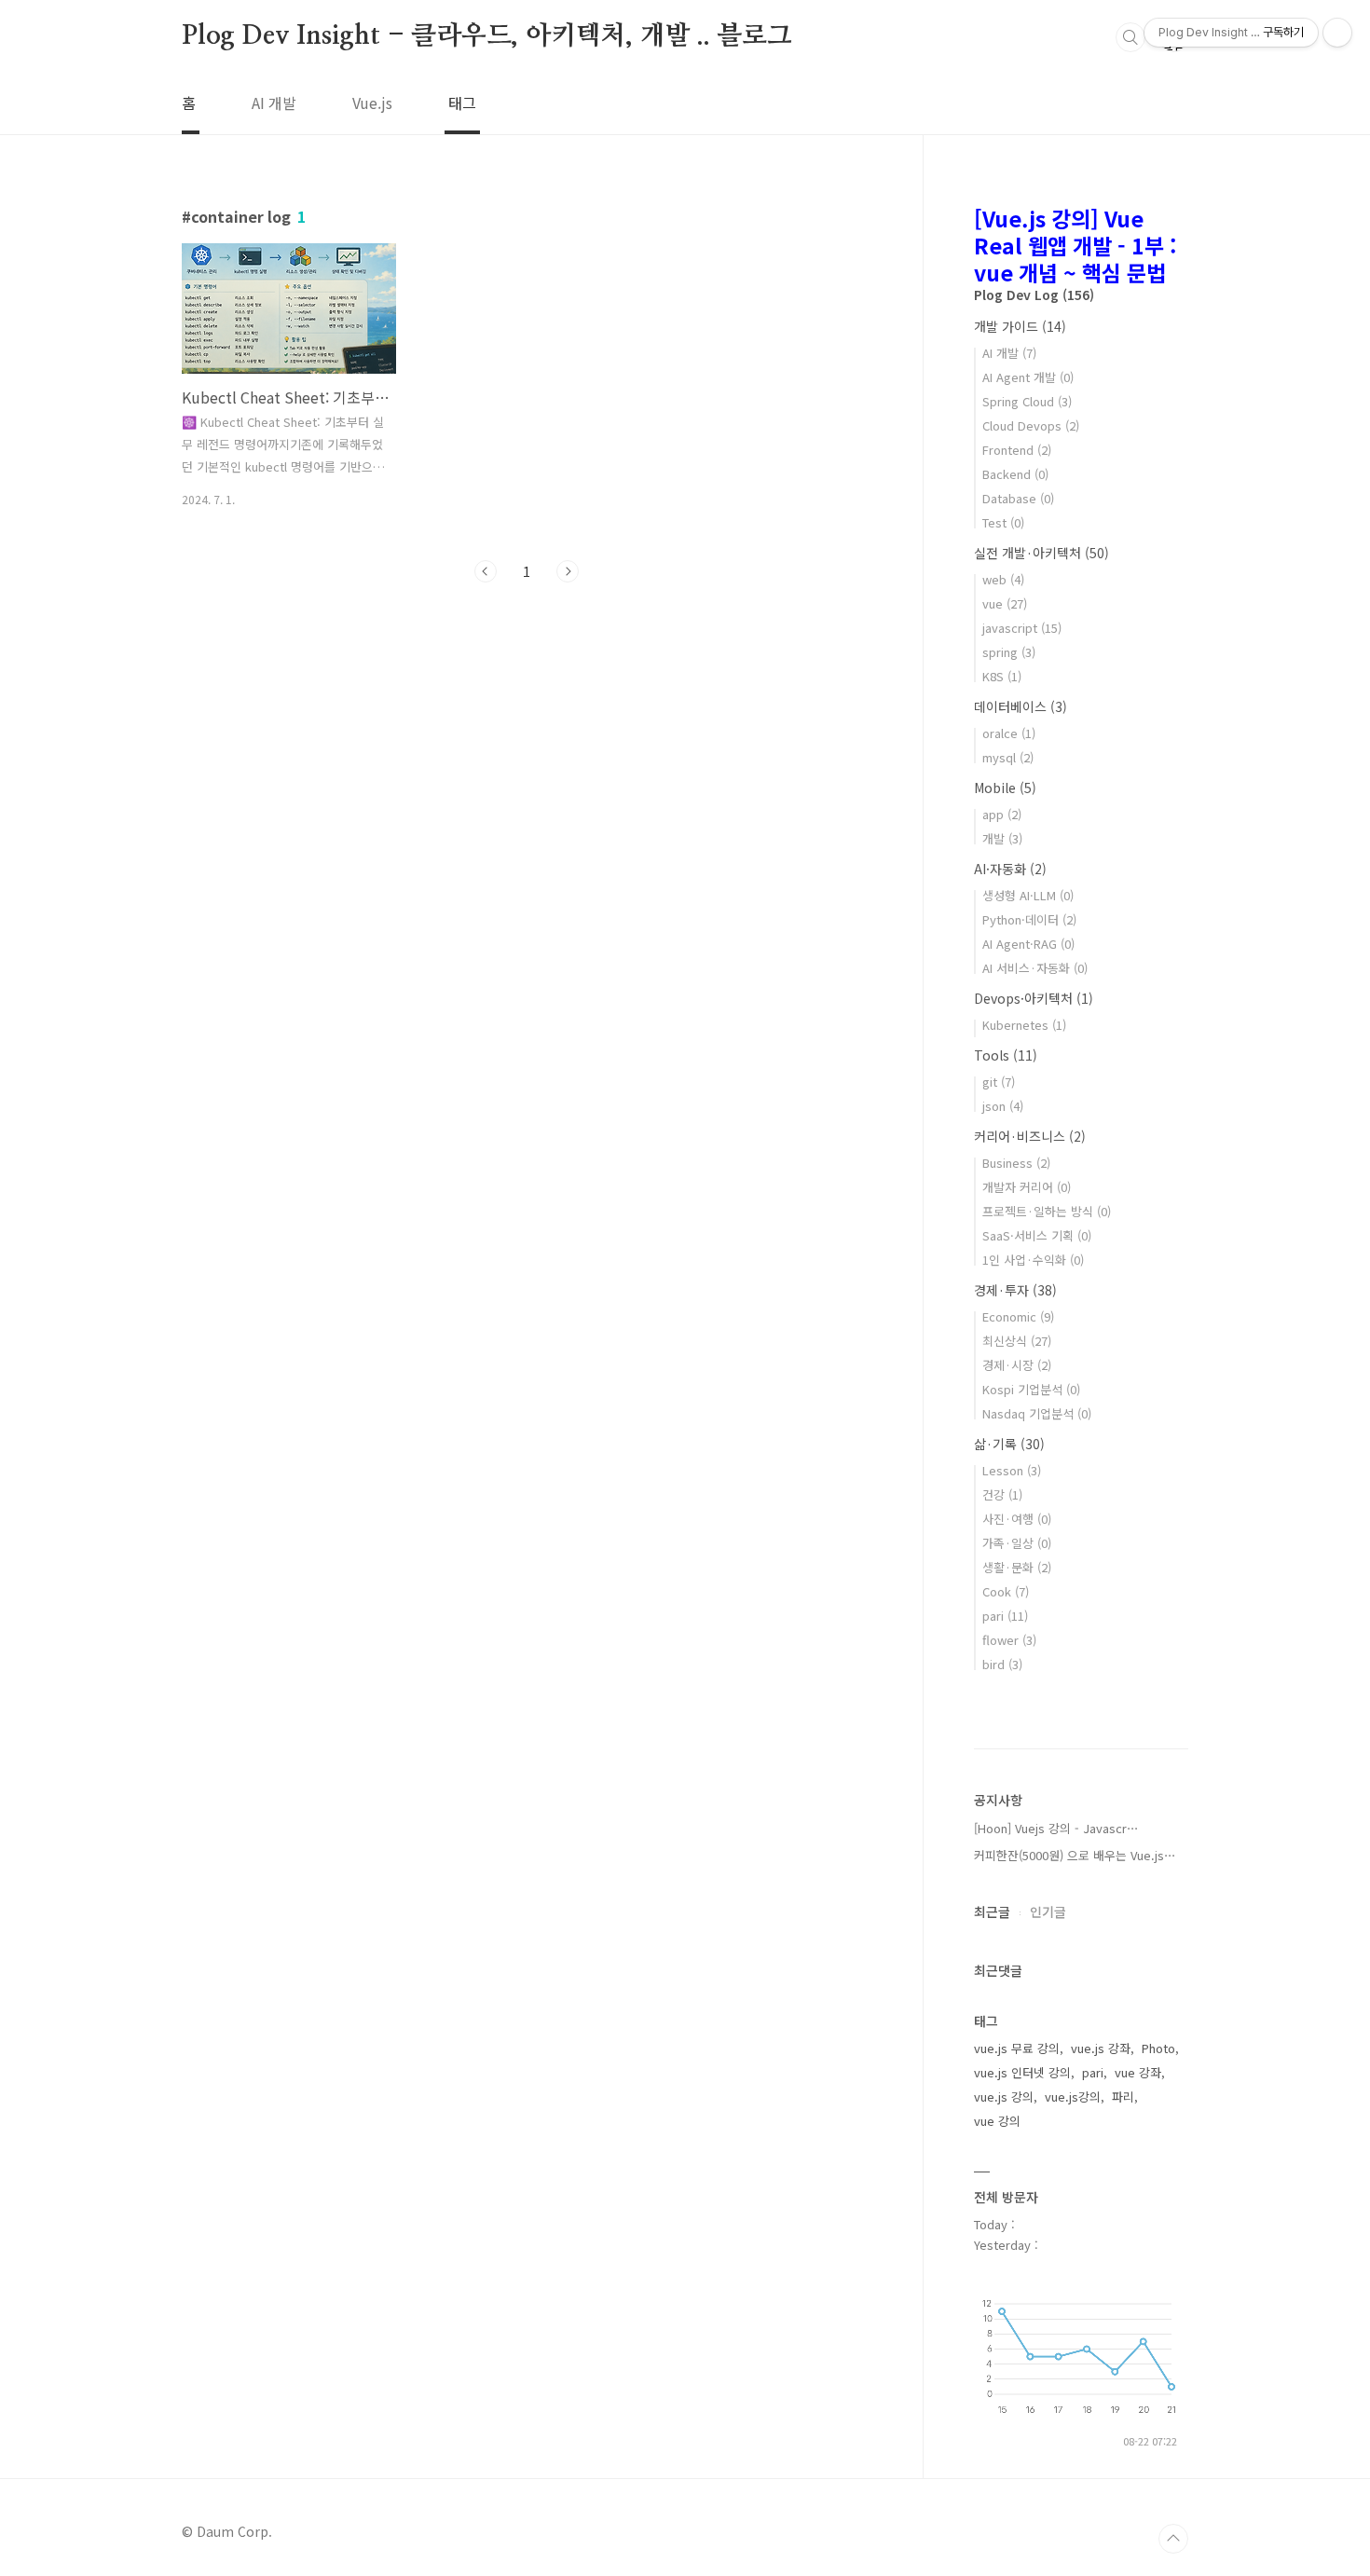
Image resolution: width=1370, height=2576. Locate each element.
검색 (1130, 37)
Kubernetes (1024, 1025)
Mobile (1005, 788)
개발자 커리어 (1027, 1187)
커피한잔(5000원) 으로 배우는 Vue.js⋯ (1075, 1855)
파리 (1123, 2096)
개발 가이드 (1020, 326)
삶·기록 (1009, 1444)
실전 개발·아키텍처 (1041, 553)
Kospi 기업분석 (1031, 1389)
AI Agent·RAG (1028, 944)
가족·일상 (1017, 1543)
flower (1009, 1640)
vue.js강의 (1073, 2096)
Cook (1006, 1591)
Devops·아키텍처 (1034, 998)
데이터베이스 (1021, 706)
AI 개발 (274, 103)
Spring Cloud (1027, 401)
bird (1002, 1664)
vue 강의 (997, 2121)
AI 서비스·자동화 (1035, 968)
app (1002, 814)
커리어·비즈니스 (1030, 1136)
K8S (1002, 676)
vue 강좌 (1138, 2072)
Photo (1158, 2048)
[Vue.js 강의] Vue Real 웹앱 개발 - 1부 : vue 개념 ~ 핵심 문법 (1075, 245)
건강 (1002, 1494)
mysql (1008, 757)
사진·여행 (1017, 1519)
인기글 (1048, 1911)
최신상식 (1017, 1341)
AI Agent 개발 (1028, 377)
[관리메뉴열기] (1337, 33)
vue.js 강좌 (1101, 2048)
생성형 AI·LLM (1028, 895)
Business (1016, 1163)
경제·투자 (1015, 1290)
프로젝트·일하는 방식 (1047, 1211)
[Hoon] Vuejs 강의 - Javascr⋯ (1056, 1828)
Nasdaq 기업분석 (1037, 1413)
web (1003, 579)
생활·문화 (1017, 1567)
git (999, 1082)
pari (1005, 1616)
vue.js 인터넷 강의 (1022, 2072)
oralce (1009, 733)
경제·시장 (1017, 1365)
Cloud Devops (1031, 425)
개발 (1002, 838)
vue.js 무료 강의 (1017, 2048)
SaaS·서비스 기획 (1037, 1235)
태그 (462, 103)
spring (1009, 652)
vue (1005, 603)
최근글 (992, 1911)
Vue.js (372, 103)
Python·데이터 (1029, 919)
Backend (1015, 474)
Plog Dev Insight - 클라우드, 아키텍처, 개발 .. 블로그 (487, 36)
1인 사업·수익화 (1033, 1260)
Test (1003, 522)
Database (1018, 498)
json (1003, 1106)
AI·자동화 (1010, 869)
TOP (1173, 2539)
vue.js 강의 (1004, 2096)
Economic (1018, 1316)
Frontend (1017, 450)
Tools (1006, 1055)
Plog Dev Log (1034, 295)
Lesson (1012, 1470)
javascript (1022, 628)
